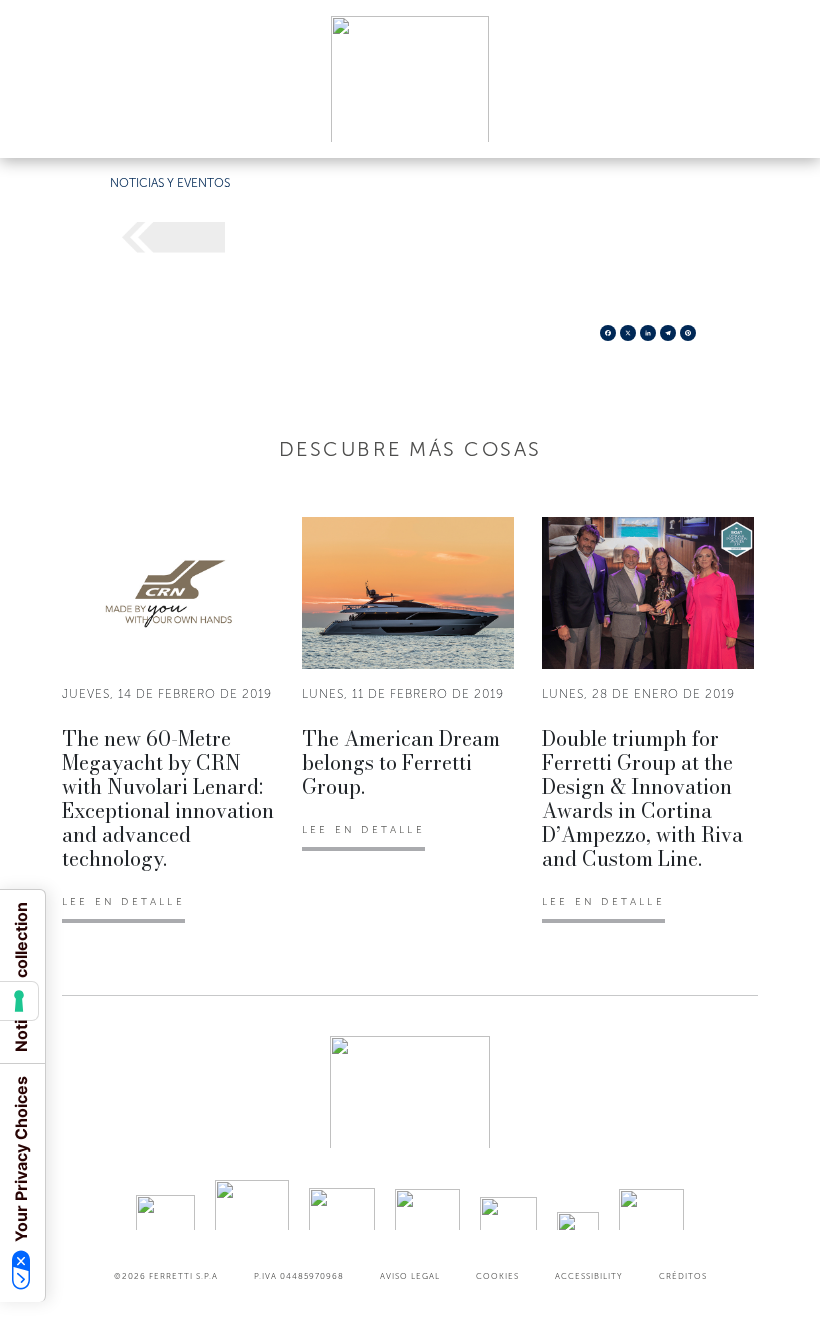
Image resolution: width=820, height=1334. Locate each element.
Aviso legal (410, 1276)
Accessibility (589, 1276)
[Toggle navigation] (782, 123)
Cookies (497, 1276)
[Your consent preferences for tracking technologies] (19, 1001)
